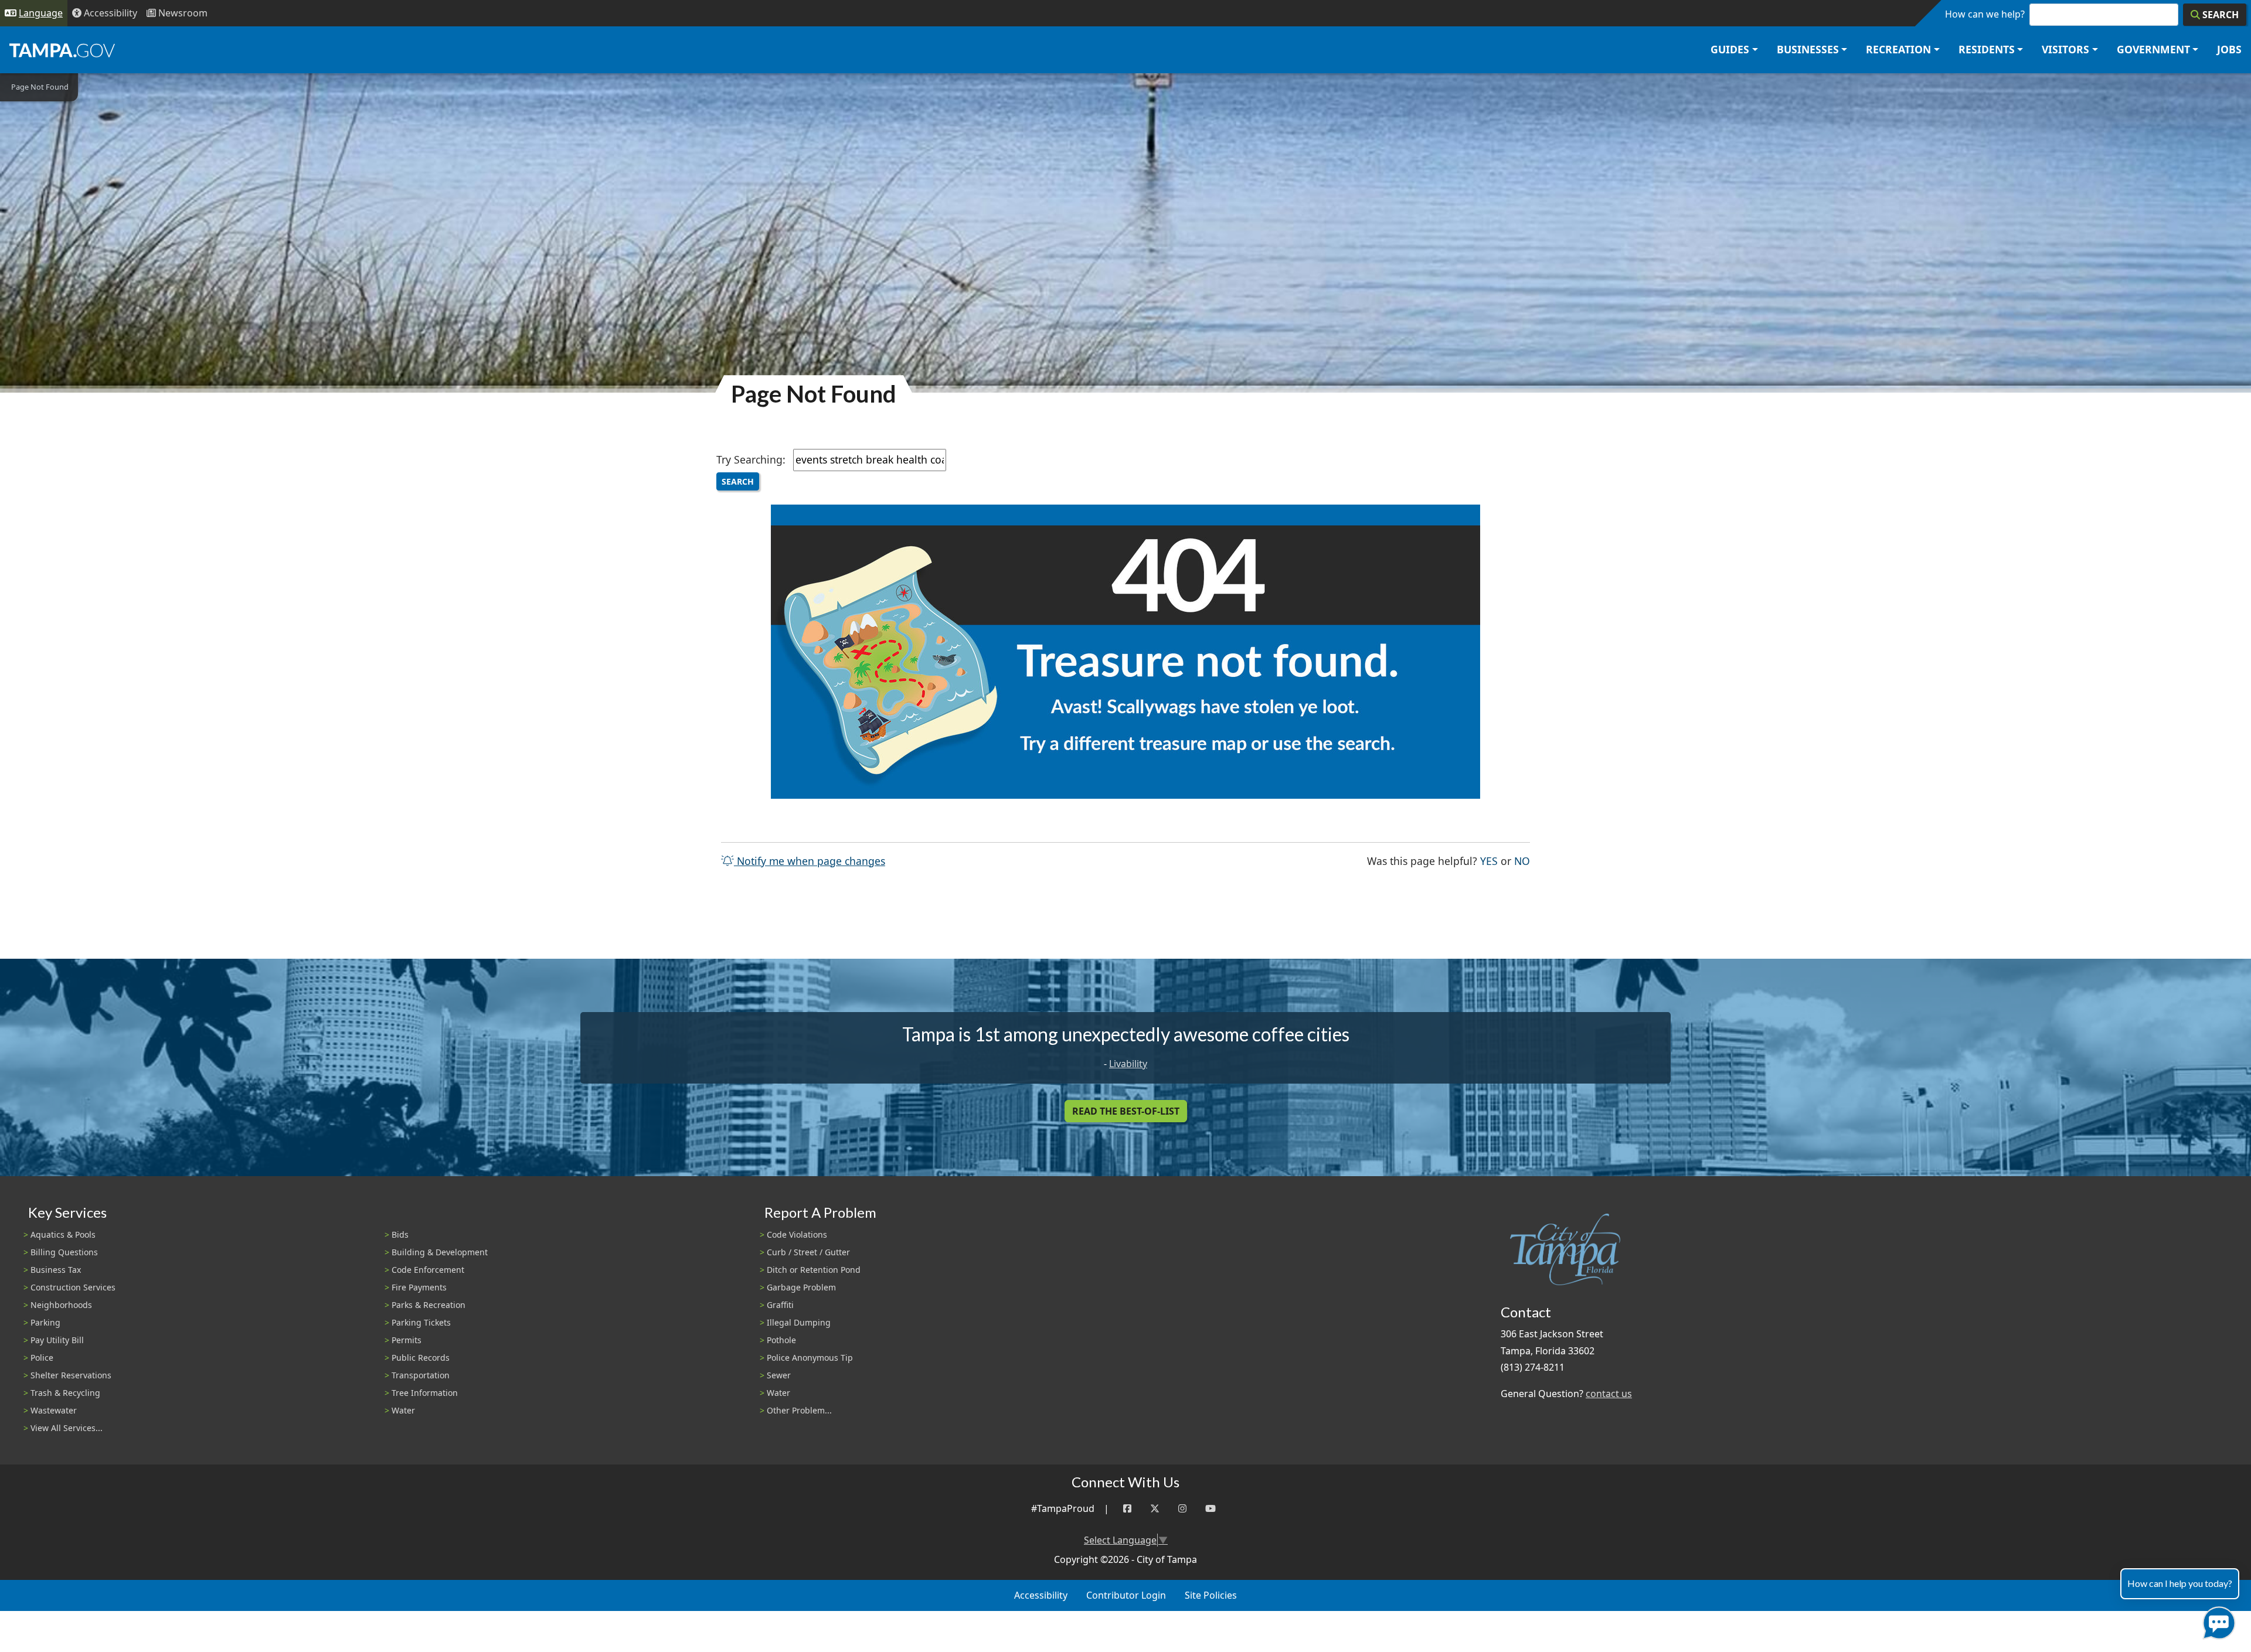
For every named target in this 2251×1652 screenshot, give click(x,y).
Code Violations (797, 1234)
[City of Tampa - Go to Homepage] (62, 50)
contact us (1609, 1394)
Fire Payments (419, 1287)
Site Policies (1211, 1595)
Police (42, 1358)
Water (403, 1410)
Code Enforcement (428, 1270)
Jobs (2229, 49)
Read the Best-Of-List (1126, 1111)
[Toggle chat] (2217, 1621)
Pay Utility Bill (57, 1340)
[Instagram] (1182, 1509)
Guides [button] (1730, 49)
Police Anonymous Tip (810, 1358)
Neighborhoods (61, 1305)
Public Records (421, 1358)
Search (738, 481)
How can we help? (1985, 14)
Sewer (779, 1375)
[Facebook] (1127, 1509)
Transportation (421, 1375)
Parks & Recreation (429, 1305)
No (1522, 861)
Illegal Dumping (799, 1322)
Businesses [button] (1808, 49)
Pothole (781, 1340)
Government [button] (2153, 49)
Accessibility (1041, 1595)
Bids (400, 1234)
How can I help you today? (2180, 1583)
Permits (407, 1340)
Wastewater (54, 1410)
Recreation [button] (1898, 49)
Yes (1489, 861)
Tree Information (425, 1393)
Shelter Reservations (71, 1375)
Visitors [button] (2065, 49)
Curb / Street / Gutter (808, 1252)
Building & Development (440, 1252)
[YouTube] (1210, 1509)
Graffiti (780, 1305)
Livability (1128, 1064)
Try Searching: (751, 459)
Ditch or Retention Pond (814, 1270)
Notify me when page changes (810, 861)
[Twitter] (1155, 1509)
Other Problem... (799, 1410)
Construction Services (73, 1287)
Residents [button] (1987, 49)
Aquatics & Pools (63, 1234)
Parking (45, 1322)
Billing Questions (64, 1252)
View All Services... (67, 1428)
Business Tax (56, 1270)
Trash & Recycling (65, 1393)
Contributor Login (1126, 1595)
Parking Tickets (421, 1322)
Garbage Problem (801, 1287)
